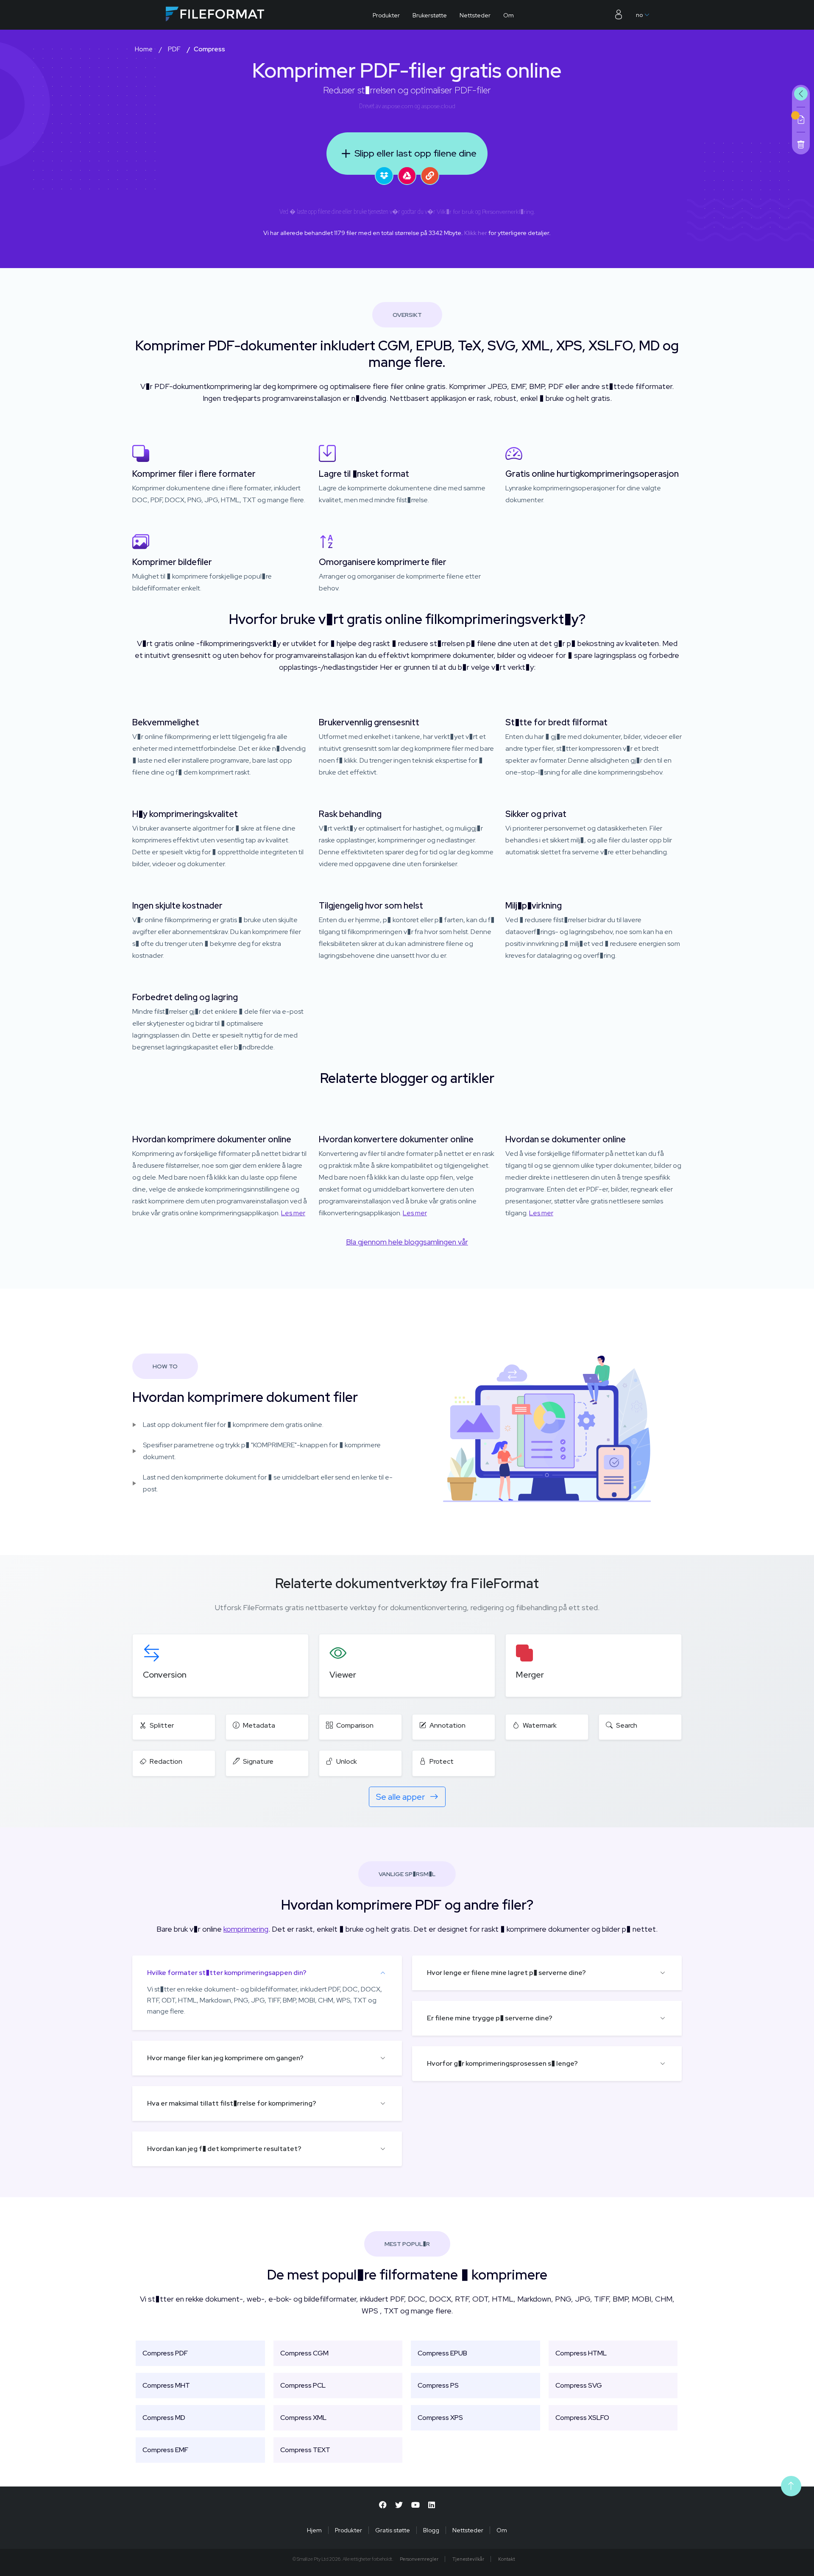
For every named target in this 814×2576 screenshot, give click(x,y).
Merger (530, 1675)
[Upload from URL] (430, 176)
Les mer (293, 1213)
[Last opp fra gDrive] (407, 176)
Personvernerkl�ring (508, 212)
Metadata (259, 1725)
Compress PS (438, 2385)
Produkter (386, 15)
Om (509, 15)
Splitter (162, 1725)
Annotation (447, 1725)
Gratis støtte (393, 2530)
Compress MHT (166, 2385)
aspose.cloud (438, 106)
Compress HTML (581, 2353)
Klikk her (476, 233)
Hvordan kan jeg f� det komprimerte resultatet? (224, 2149)
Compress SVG (579, 2385)
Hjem (314, 2530)
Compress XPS (440, 2418)
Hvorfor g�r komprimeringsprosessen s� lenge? (502, 2063)
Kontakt (507, 2559)
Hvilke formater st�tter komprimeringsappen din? (227, 1973)
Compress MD (164, 2418)
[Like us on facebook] (383, 2505)
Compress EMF (165, 2450)
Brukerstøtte (430, 15)
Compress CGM (304, 2353)
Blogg (431, 2530)
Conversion (165, 1675)
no (639, 15)
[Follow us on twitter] (399, 2505)
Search (627, 1725)
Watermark (540, 1725)
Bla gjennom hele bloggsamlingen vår (407, 1242)
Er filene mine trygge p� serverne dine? (490, 2018)
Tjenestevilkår (468, 2559)
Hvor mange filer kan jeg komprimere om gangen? (225, 2058)
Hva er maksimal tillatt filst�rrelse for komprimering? (232, 2103)
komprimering (246, 1929)
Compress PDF (165, 2353)
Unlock (347, 1761)
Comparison (355, 1725)
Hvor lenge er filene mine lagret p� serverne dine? (506, 1973)
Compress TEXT (305, 2450)
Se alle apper (401, 1797)
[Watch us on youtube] (415, 2505)
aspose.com (398, 106)
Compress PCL (303, 2385)
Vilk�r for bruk (455, 212)
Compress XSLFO (582, 2418)
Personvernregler (419, 2559)
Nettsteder (475, 15)
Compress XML (303, 2418)
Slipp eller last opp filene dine (415, 153)
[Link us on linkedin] (432, 2505)
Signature (258, 1761)
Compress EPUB (442, 2353)
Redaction (166, 1761)
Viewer (343, 1675)
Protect (442, 1761)
